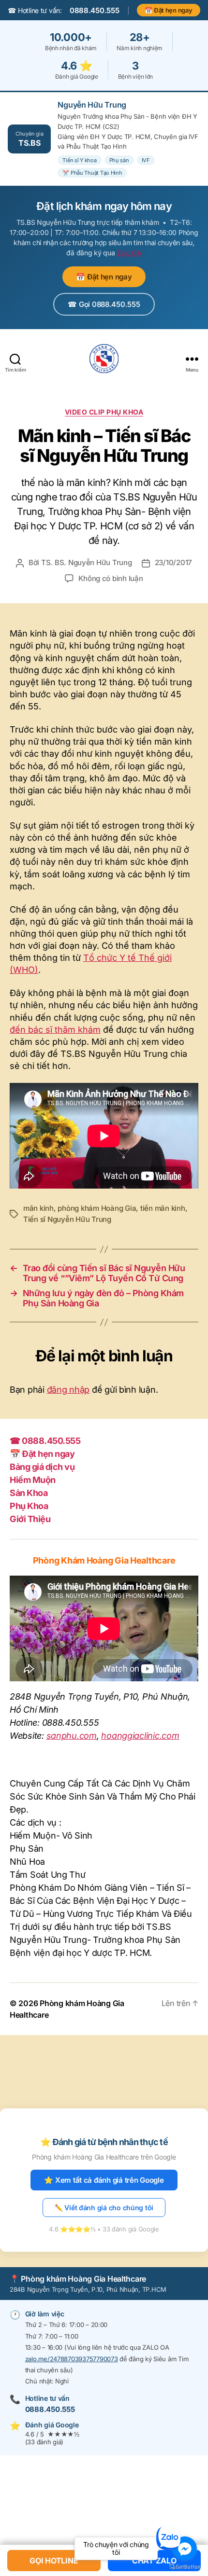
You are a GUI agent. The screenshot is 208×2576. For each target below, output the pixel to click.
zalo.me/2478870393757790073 (72, 2359)
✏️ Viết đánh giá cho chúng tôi (104, 2208)
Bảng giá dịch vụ (42, 1467)
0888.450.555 (95, 10)
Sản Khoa (29, 1493)
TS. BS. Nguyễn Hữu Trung (87, 562)
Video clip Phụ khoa (104, 412)
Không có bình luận (111, 578)
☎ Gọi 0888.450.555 (104, 304)
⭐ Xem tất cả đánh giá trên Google (104, 2180)
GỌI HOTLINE (54, 2561)
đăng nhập (68, 1390)
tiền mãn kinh (163, 1208)
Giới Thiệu (30, 1519)
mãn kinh (38, 1208)
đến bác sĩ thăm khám (55, 1030)
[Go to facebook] (185, 2548)
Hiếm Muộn (33, 1480)
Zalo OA (129, 253)
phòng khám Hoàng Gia (97, 1208)
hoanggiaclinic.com (140, 1736)
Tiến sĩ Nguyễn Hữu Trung (67, 1219)
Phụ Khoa (29, 1506)
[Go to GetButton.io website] (185, 2567)
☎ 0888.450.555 (45, 1441)
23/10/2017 (173, 562)
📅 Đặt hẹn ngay (168, 10)
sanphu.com (72, 1736)
